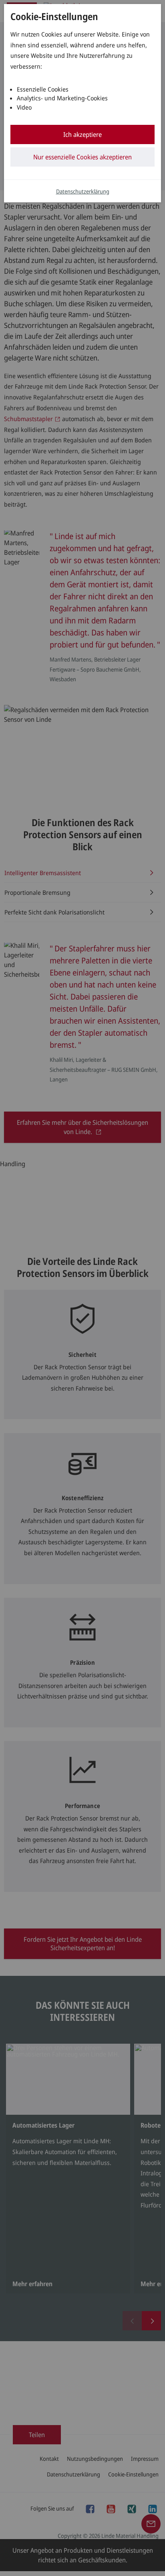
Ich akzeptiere (82, 134)
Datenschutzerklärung (83, 191)
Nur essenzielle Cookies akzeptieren (82, 157)
